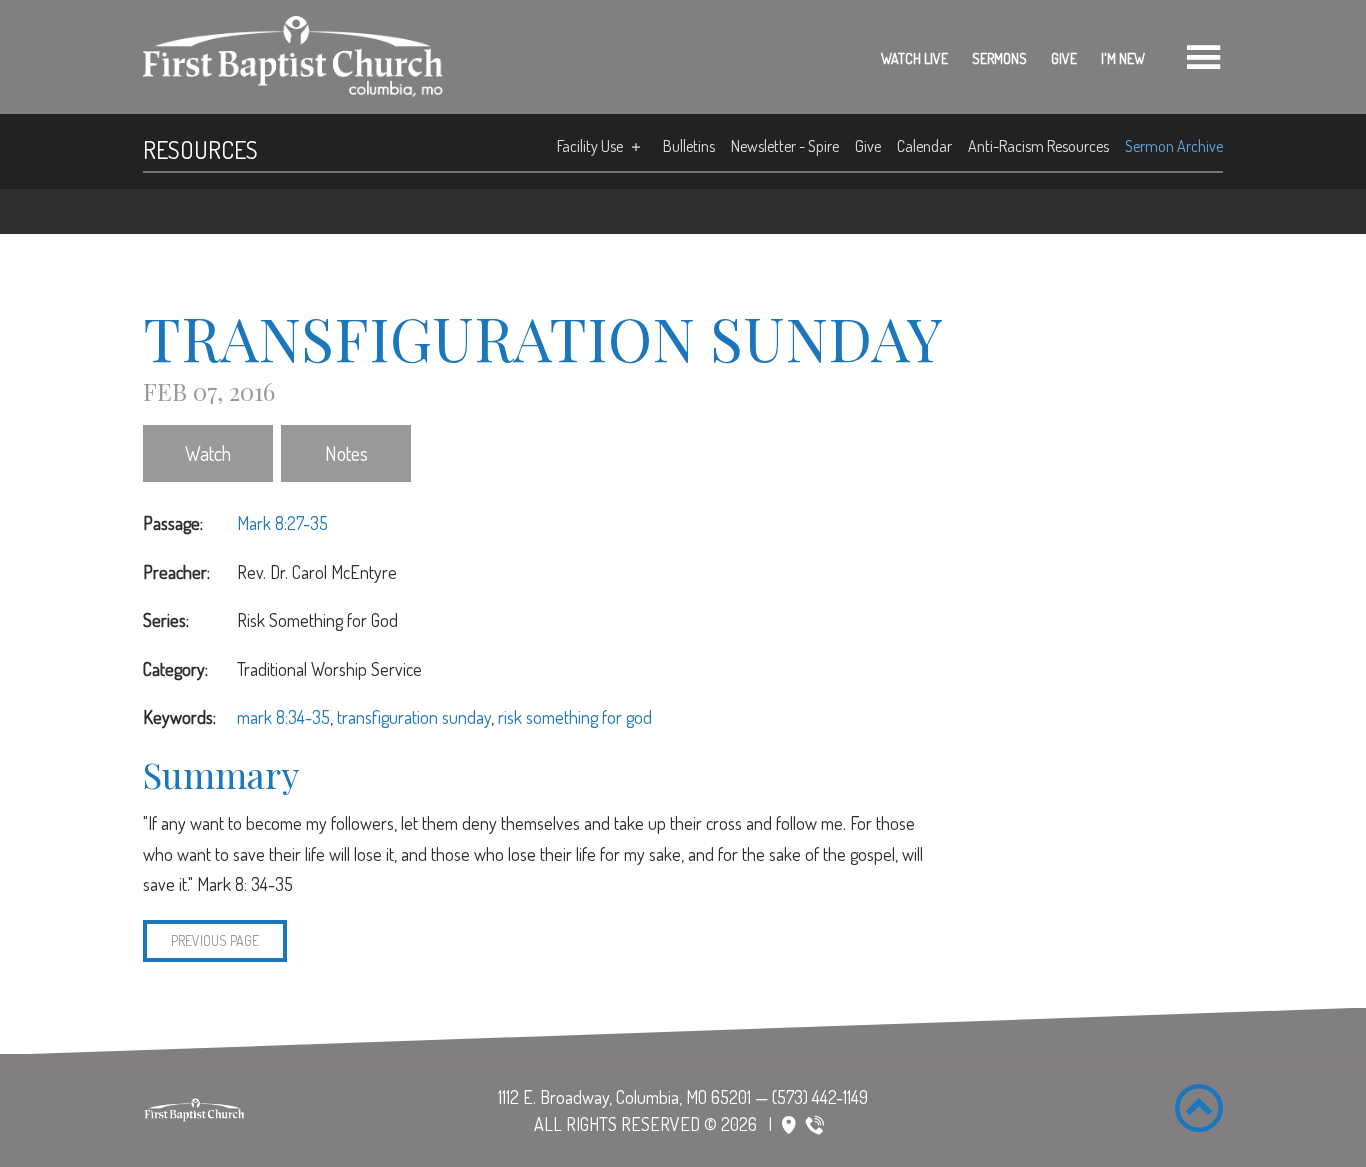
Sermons (999, 58)
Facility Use (590, 146)
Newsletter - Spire (785, 146)
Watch (208, 453)
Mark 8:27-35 (282, 523)
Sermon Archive (1174, 146)
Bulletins (689, 146)
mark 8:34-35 (283, 717)
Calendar (924, 146)
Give (1064, 58)
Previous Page (215, 940)
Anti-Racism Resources (1038, 146)
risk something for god (575, 717)
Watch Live (914, 58)
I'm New (1123, 58)
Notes (346, 453)
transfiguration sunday (414, 717)
